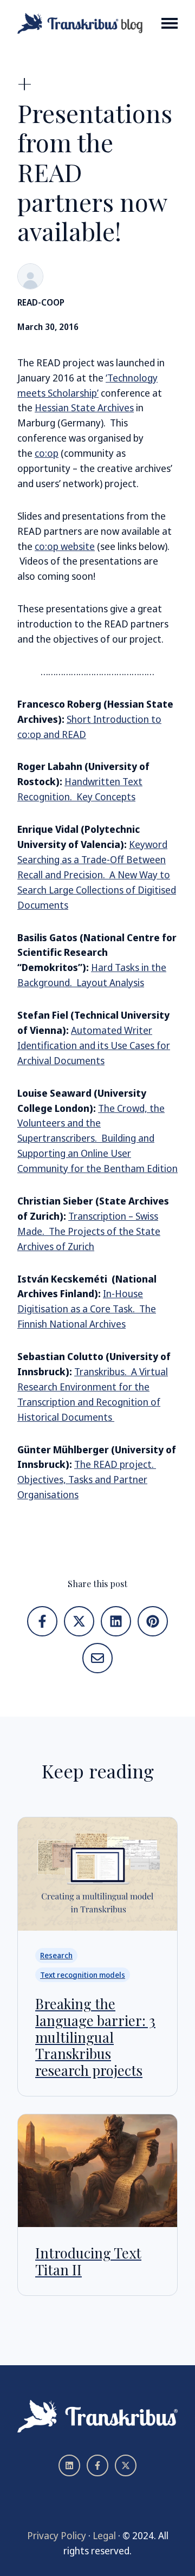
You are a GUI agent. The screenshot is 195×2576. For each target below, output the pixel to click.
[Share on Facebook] (42, 1621)
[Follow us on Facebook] (97, 2465)
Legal (104, 2535)
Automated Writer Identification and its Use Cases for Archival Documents (94, 1045)
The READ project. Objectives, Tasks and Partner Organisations (87, 1479)
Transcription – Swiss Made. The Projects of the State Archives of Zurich (89, 1231)
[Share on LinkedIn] (116, 1621)
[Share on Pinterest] (153, 1621)
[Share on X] (79, 1621)
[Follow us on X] (126, 2465)
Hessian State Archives (84, 407)
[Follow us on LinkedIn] (69, 2465)
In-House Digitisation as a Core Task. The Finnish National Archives (87, 1309)
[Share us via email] (97, 1658)
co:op (47, 453)
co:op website (65, 546)
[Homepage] (80, 23)
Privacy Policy (57, 2535)
